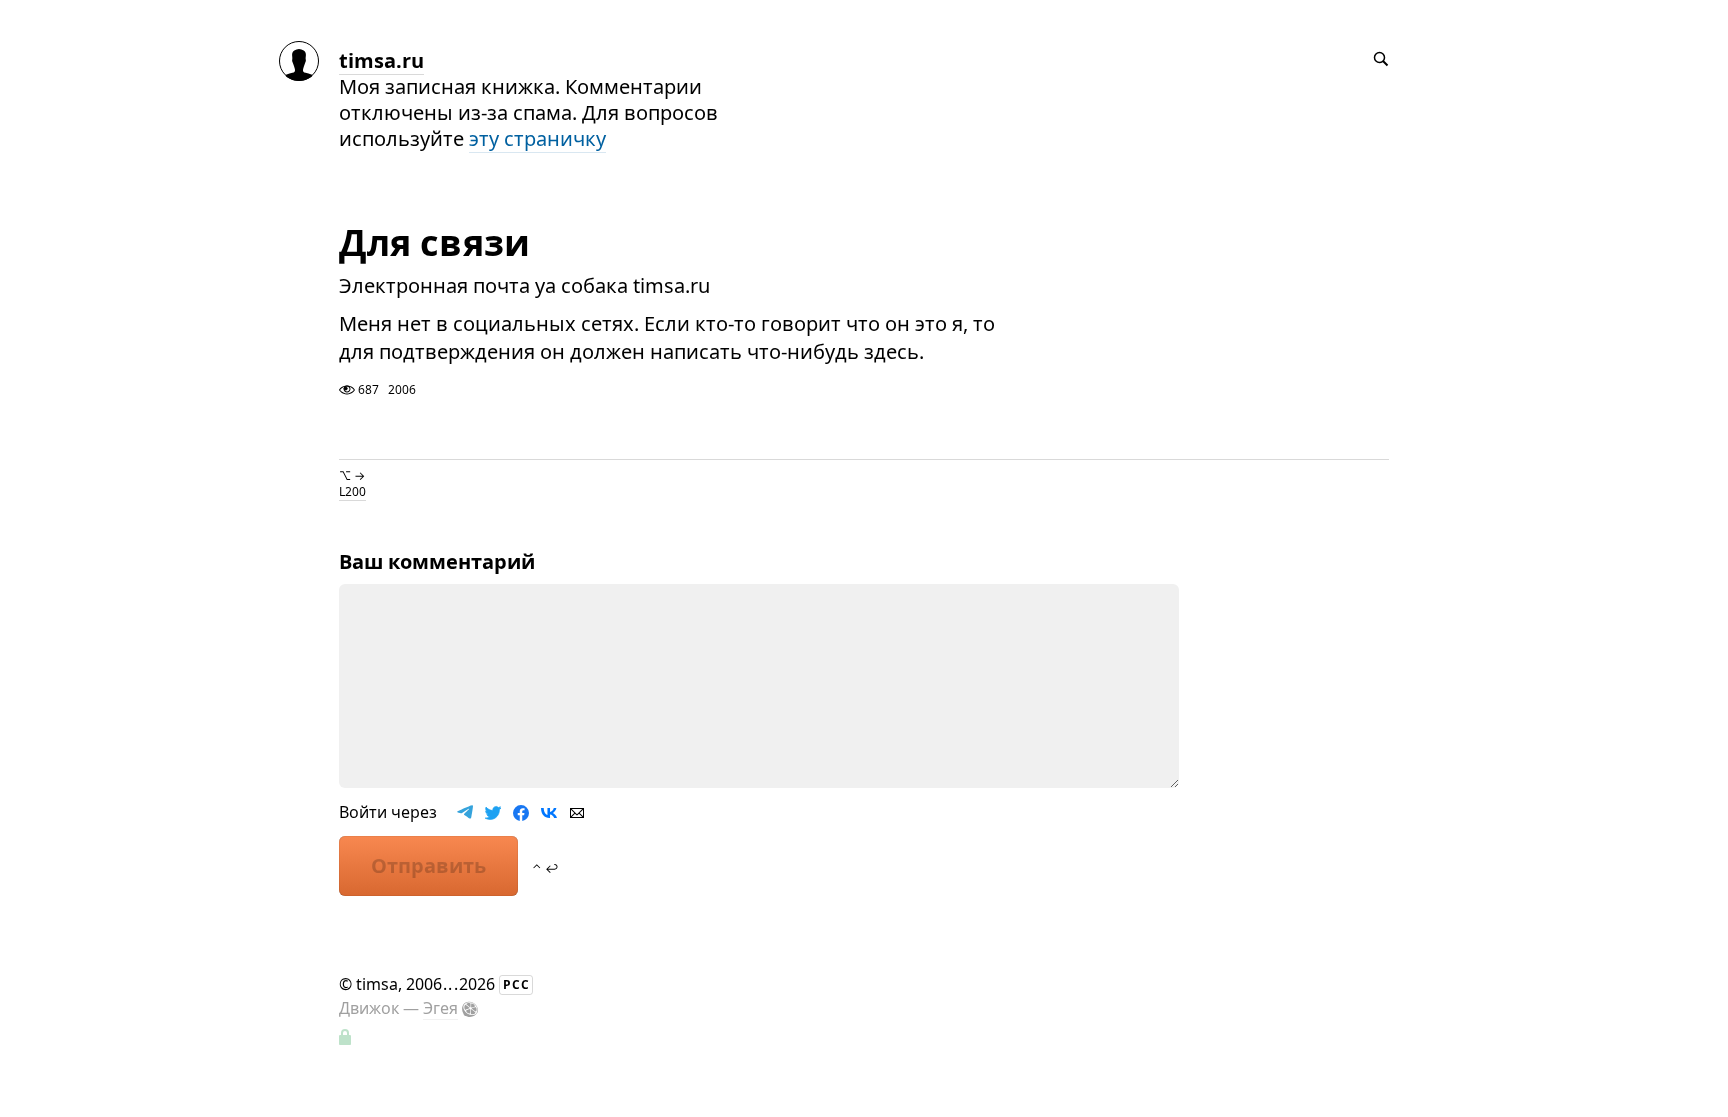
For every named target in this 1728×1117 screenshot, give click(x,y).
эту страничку (537, 138)
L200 (352, 491)
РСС (516, 984)
